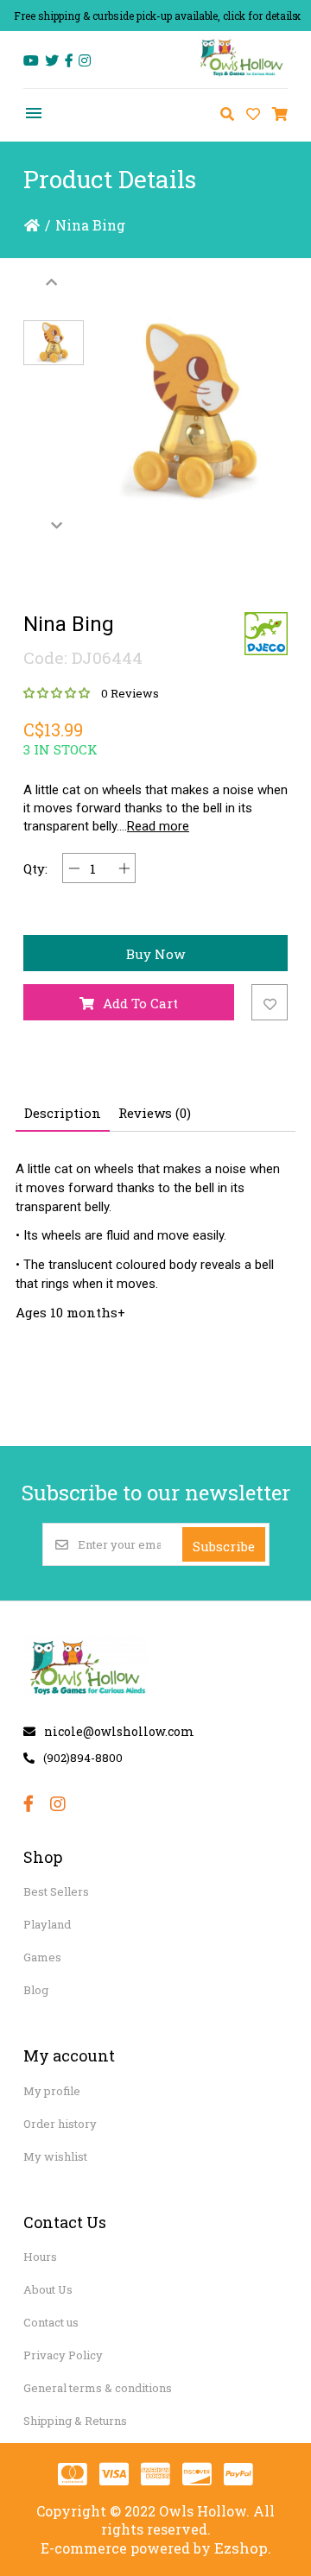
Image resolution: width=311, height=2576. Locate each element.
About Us (48, 2289)
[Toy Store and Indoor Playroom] (243, 75)
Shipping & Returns (75, 2421)
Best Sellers (56, 1891)
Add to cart (140, 1003)
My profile (52, 2091)
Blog (36, 1990)
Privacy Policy (63, 2355)
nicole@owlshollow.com (119, 1731)
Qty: (35, 868)
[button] (54, 343)
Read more (158, 826)
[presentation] (54, 281)
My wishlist (55, 2156)
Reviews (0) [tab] (155, 1113)
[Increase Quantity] (124, 868)
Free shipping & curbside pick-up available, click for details (156, 16)
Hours (40, 2257)
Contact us (51, 2322)
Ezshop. (243, 2548)
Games (42, 1957)
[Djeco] (266, 634)
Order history (60, 2124)
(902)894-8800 (83, 1758)
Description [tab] (63, 1113)
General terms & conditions (98, 2388)
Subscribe (224, 1546)
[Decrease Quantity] (74, 868)
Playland (47, 1924)
